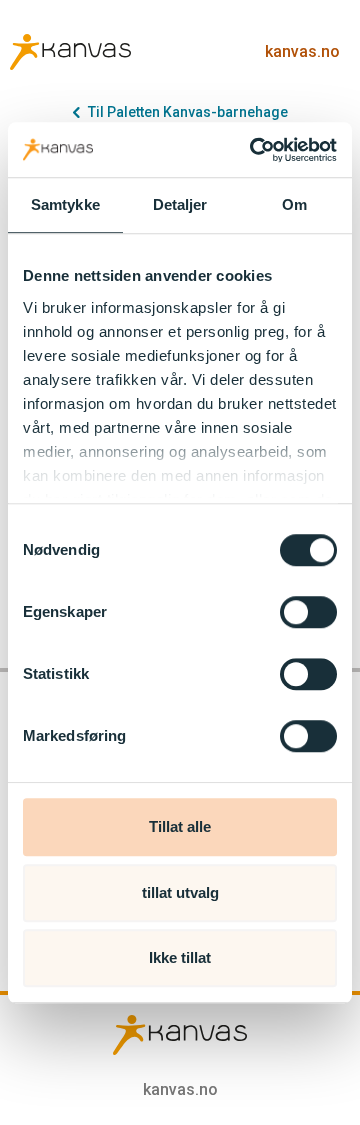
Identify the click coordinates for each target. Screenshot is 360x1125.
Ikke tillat (180, 957)
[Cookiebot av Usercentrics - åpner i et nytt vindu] (254, 150)
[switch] (308, 612)
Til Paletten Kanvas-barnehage (188, 112)
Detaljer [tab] (180, 204)
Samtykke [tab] (65, 204)
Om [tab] (294, 204)
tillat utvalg (180, 892)
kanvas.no (302, 51)
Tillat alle (180, 826)
